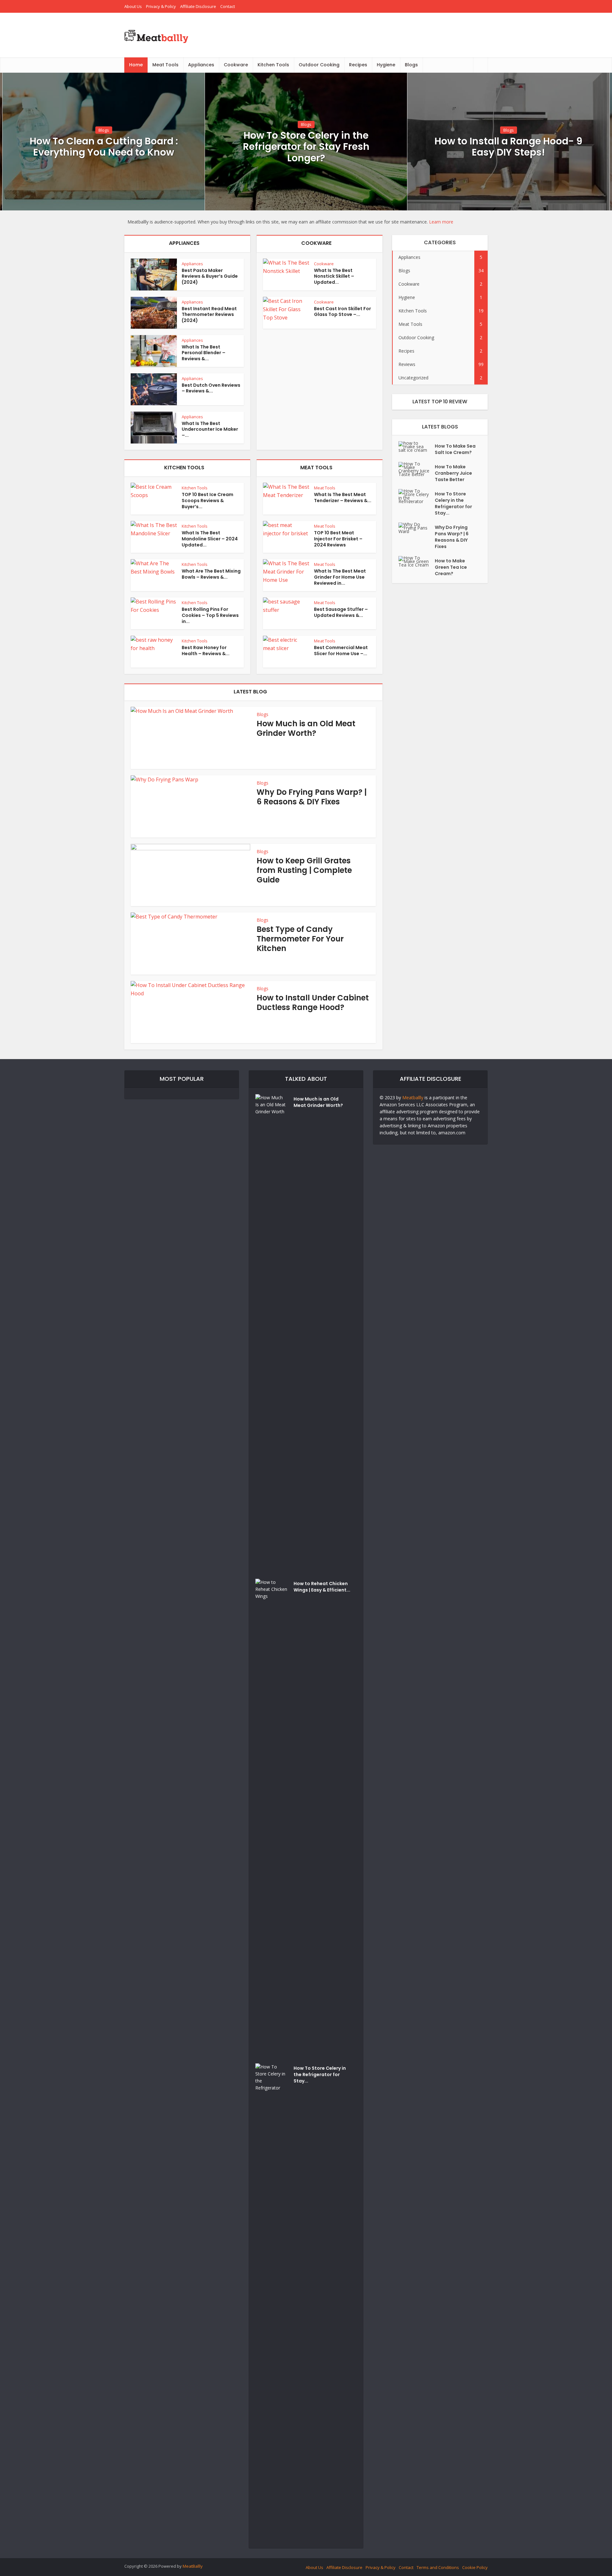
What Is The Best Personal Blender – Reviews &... (204, 353)
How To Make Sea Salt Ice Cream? (455, 449)
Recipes (358, 65)
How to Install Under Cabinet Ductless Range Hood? (313, 1003)
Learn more (441, 222)
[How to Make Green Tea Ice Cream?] (417, 561)
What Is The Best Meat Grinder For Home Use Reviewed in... (340, 577)
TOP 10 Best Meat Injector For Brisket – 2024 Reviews (338, 539)
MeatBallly (193, 2566)
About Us (133, 6)
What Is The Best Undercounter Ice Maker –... (210, 429)
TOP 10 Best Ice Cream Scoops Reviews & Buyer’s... (208, 501)
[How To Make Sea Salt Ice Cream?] (417, 446)
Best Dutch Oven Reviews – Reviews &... (211, 388)
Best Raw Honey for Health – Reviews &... (206, 651)
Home (136, 65)
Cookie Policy (475, 2567)
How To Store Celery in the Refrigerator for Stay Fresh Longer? (306, 147)
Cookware (236, 65)
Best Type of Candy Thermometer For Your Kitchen (300, 939)
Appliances (201, 65)
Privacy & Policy (161, 6)
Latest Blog (250, 692)
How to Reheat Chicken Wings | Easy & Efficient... (322, 1587)
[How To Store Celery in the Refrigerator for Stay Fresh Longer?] (417, 496)
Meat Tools (165, 65)
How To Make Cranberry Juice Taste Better (453, 473)
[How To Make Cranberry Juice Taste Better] (417, 469)
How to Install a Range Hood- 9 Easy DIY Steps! (508, 147)
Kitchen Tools (273, 65)
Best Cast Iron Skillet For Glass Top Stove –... (342, 312)
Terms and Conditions (438, 2567)
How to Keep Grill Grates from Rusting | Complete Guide (304, 870)
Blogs (411, 65)
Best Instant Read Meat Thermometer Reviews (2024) (209, 315)
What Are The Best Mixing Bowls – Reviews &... (211, 574)
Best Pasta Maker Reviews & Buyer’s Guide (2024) (210, 276)
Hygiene (386, 65)
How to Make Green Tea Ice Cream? (451, 567)
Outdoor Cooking (319, 65)
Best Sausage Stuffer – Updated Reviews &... (341, 612)
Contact (228, 6)
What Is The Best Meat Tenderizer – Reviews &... (343, 498)
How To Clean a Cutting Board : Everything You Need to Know (104, 147)
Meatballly (413, 1098)
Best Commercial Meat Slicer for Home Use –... (341, 651)
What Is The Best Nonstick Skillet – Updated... (334, 276)
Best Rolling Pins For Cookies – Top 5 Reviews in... (210, 615)
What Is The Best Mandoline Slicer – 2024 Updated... (210, 539)
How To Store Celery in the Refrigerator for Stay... (453, 503)
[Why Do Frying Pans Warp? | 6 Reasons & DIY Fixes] (417, 528)
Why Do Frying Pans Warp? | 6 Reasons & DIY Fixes (312, 797)
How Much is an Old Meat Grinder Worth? (306, 728)
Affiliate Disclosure (198, 6)
